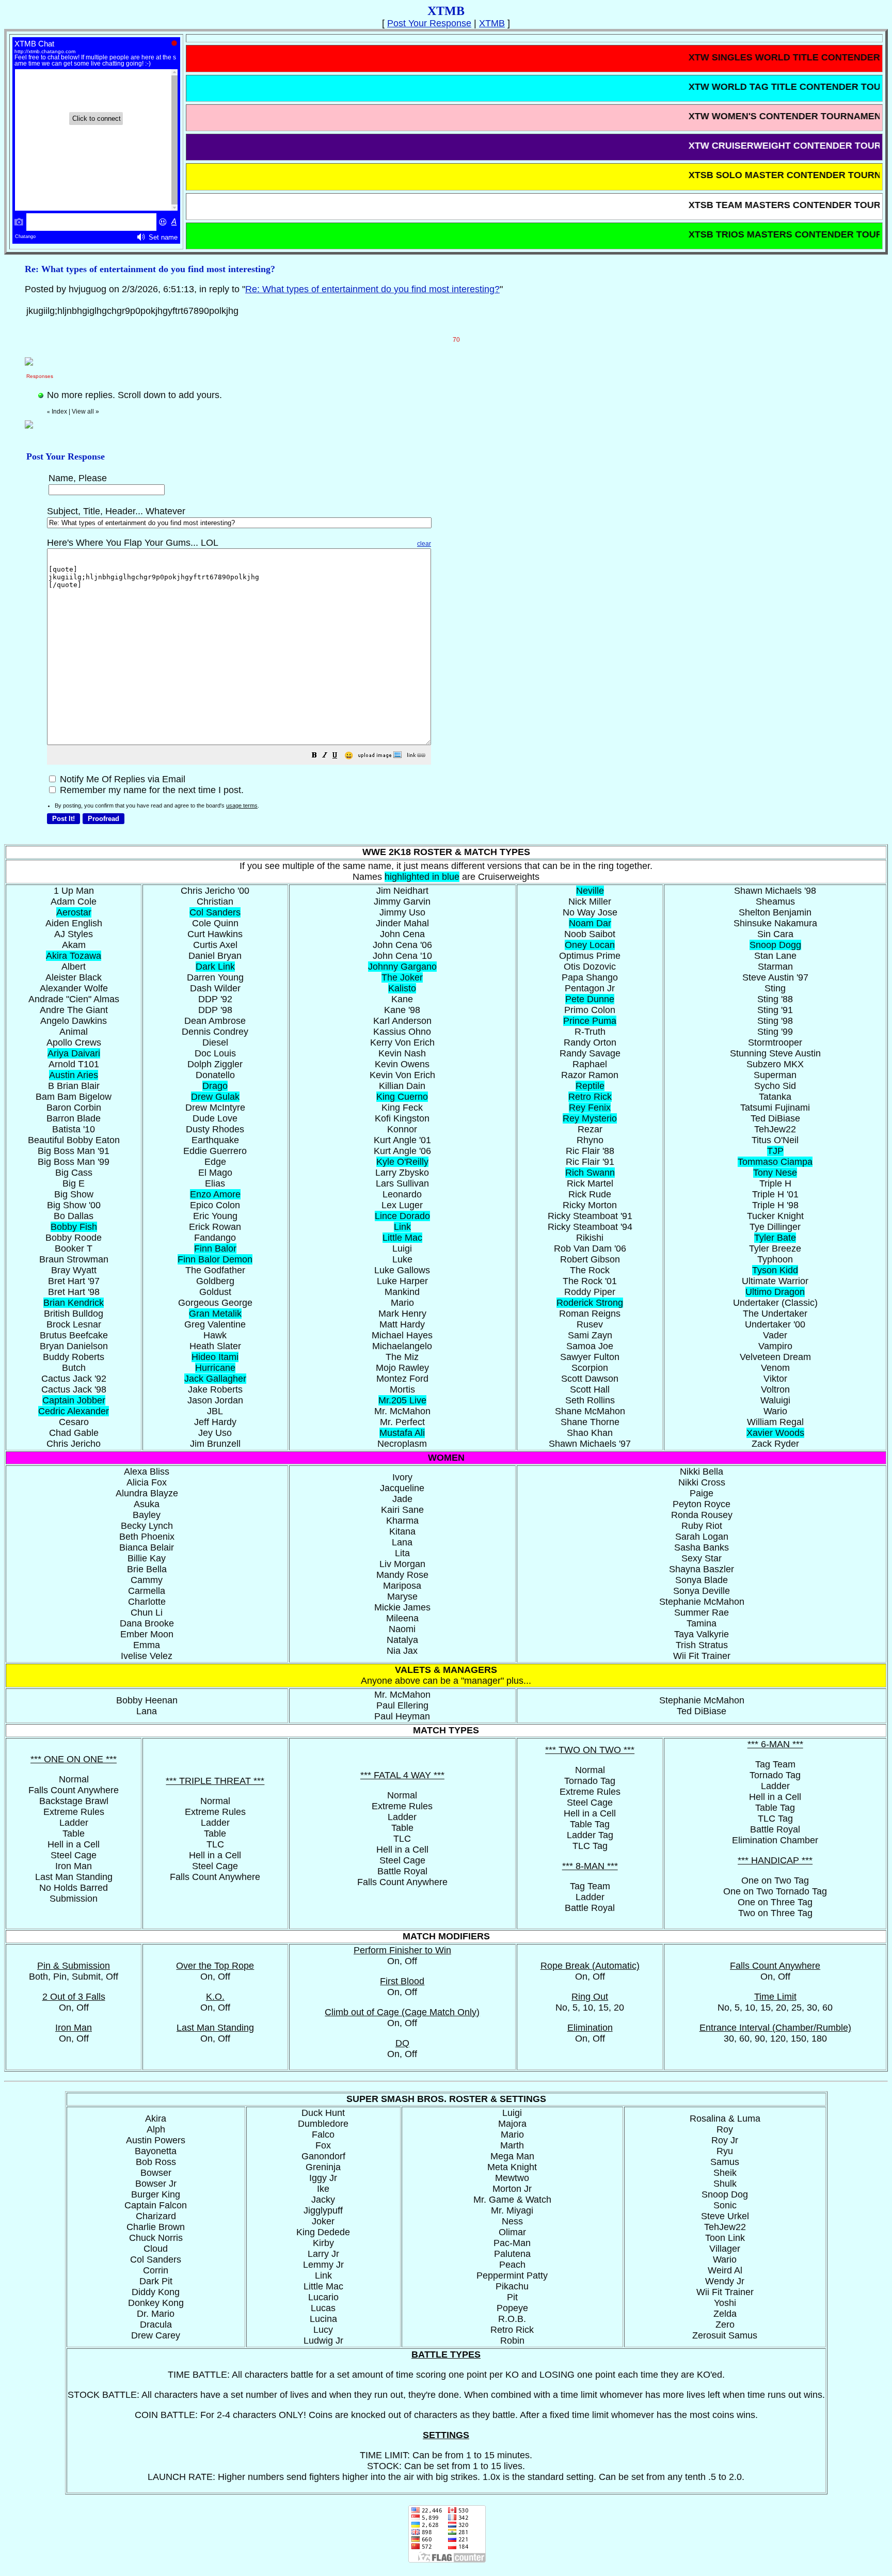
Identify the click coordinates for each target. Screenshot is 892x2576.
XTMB (492, 23)
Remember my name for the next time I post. (150, 790)
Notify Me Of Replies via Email (121, 779)
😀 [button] (349, 755)
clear (424, 544)
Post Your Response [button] (429, 23)
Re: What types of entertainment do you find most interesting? (372, 289)
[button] (314, 756)
